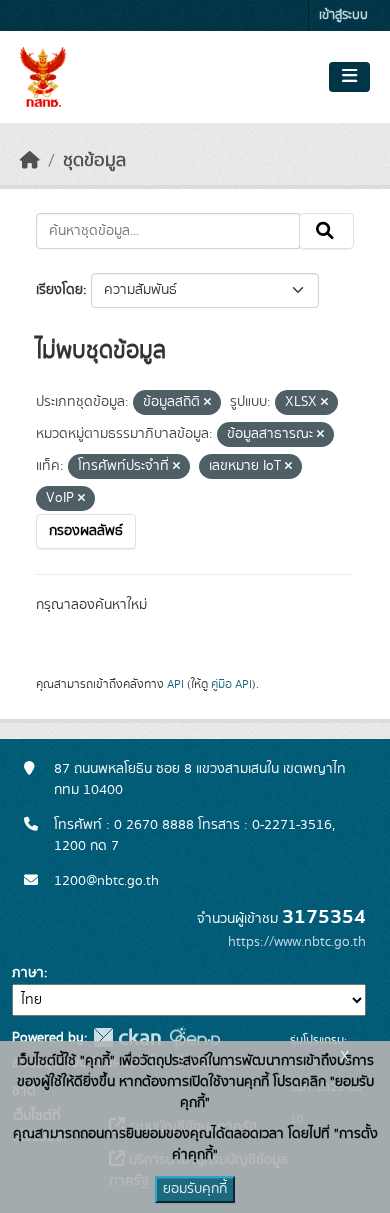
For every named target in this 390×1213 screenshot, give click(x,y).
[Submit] (326, 231)
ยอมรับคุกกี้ (195, 1189)
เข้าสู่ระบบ (343, 15)
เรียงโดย (59, 290)
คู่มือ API (231, 684)
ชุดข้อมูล (94, 161)
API (175, 684)
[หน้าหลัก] (30, 161)
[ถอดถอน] (207, 403)
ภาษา (28, 973)
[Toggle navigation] (349, 77)
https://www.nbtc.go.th (297, 942)
